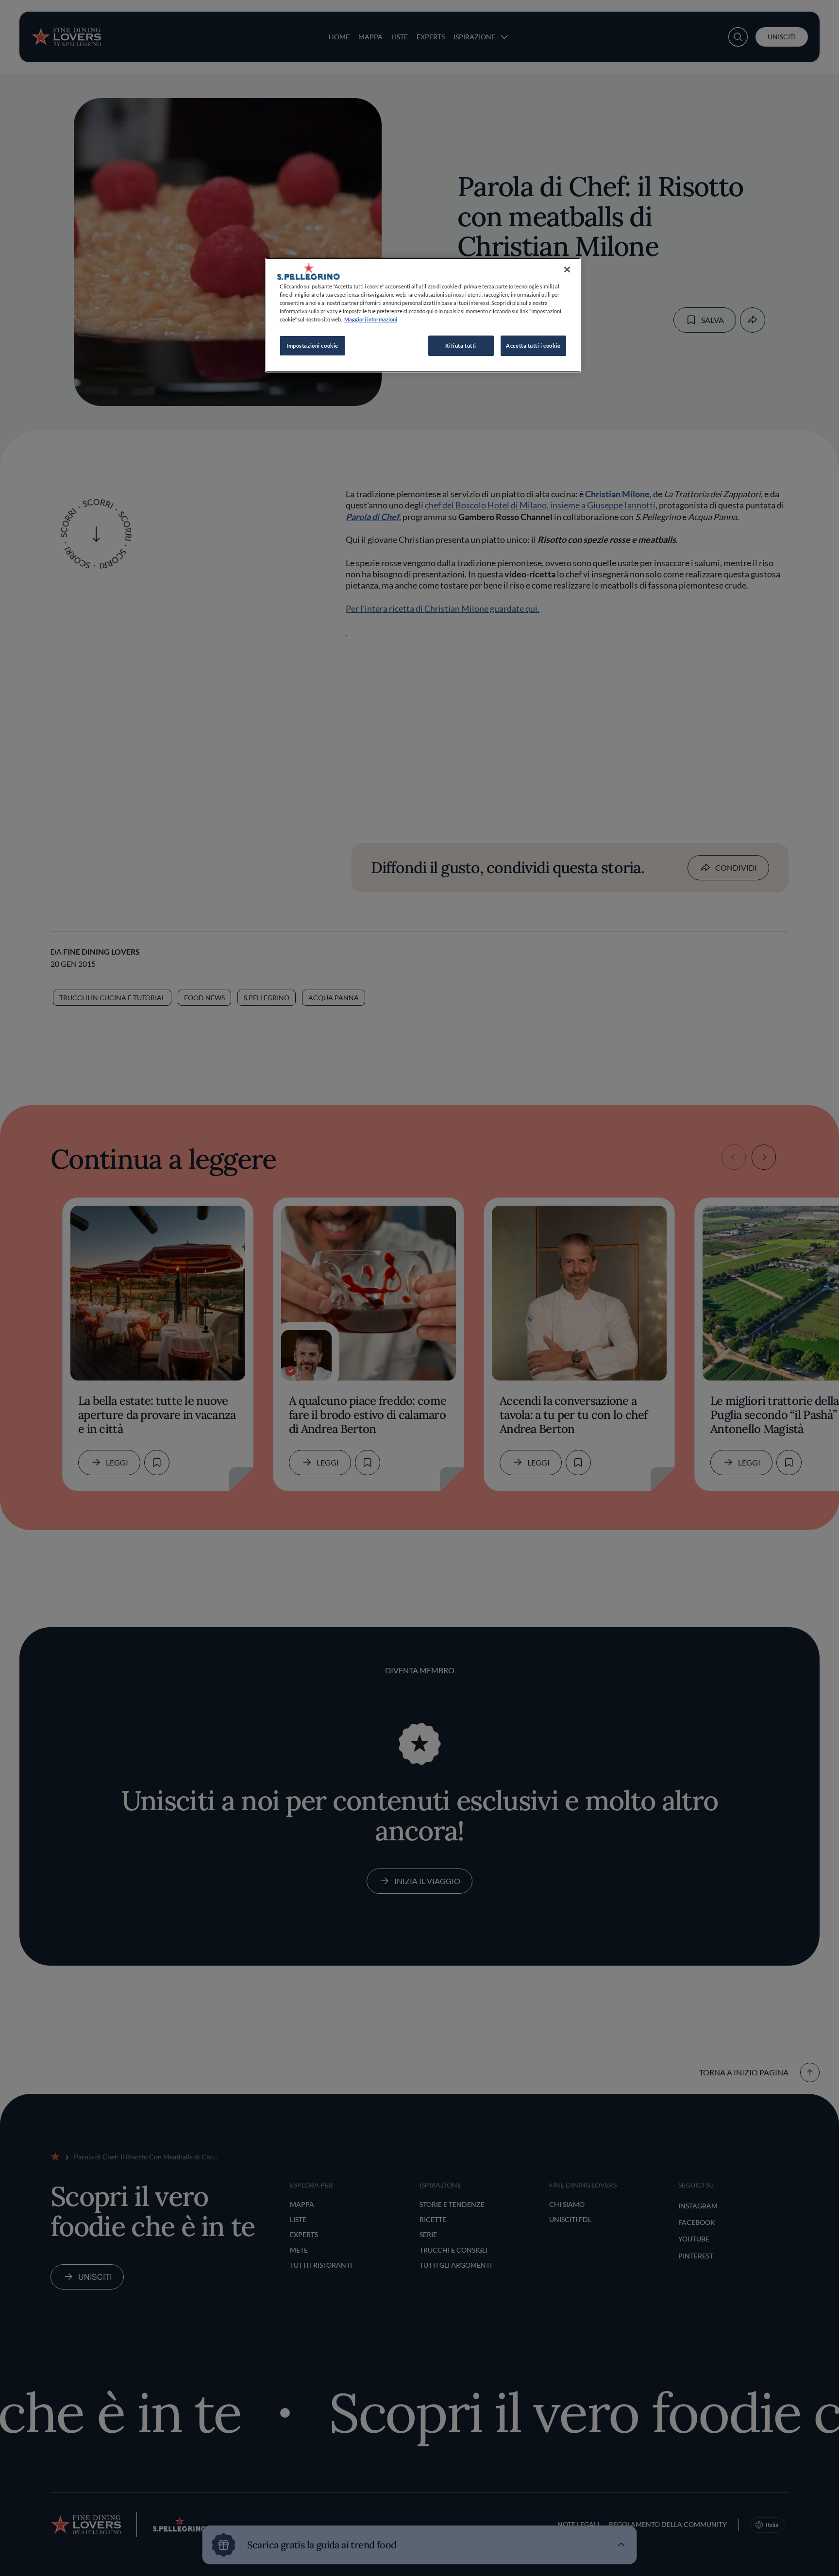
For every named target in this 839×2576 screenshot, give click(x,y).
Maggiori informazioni (371, 319)
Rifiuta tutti (461, 345)
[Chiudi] (567, 269)
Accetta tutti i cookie (533, 345)
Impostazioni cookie (312, 345)
